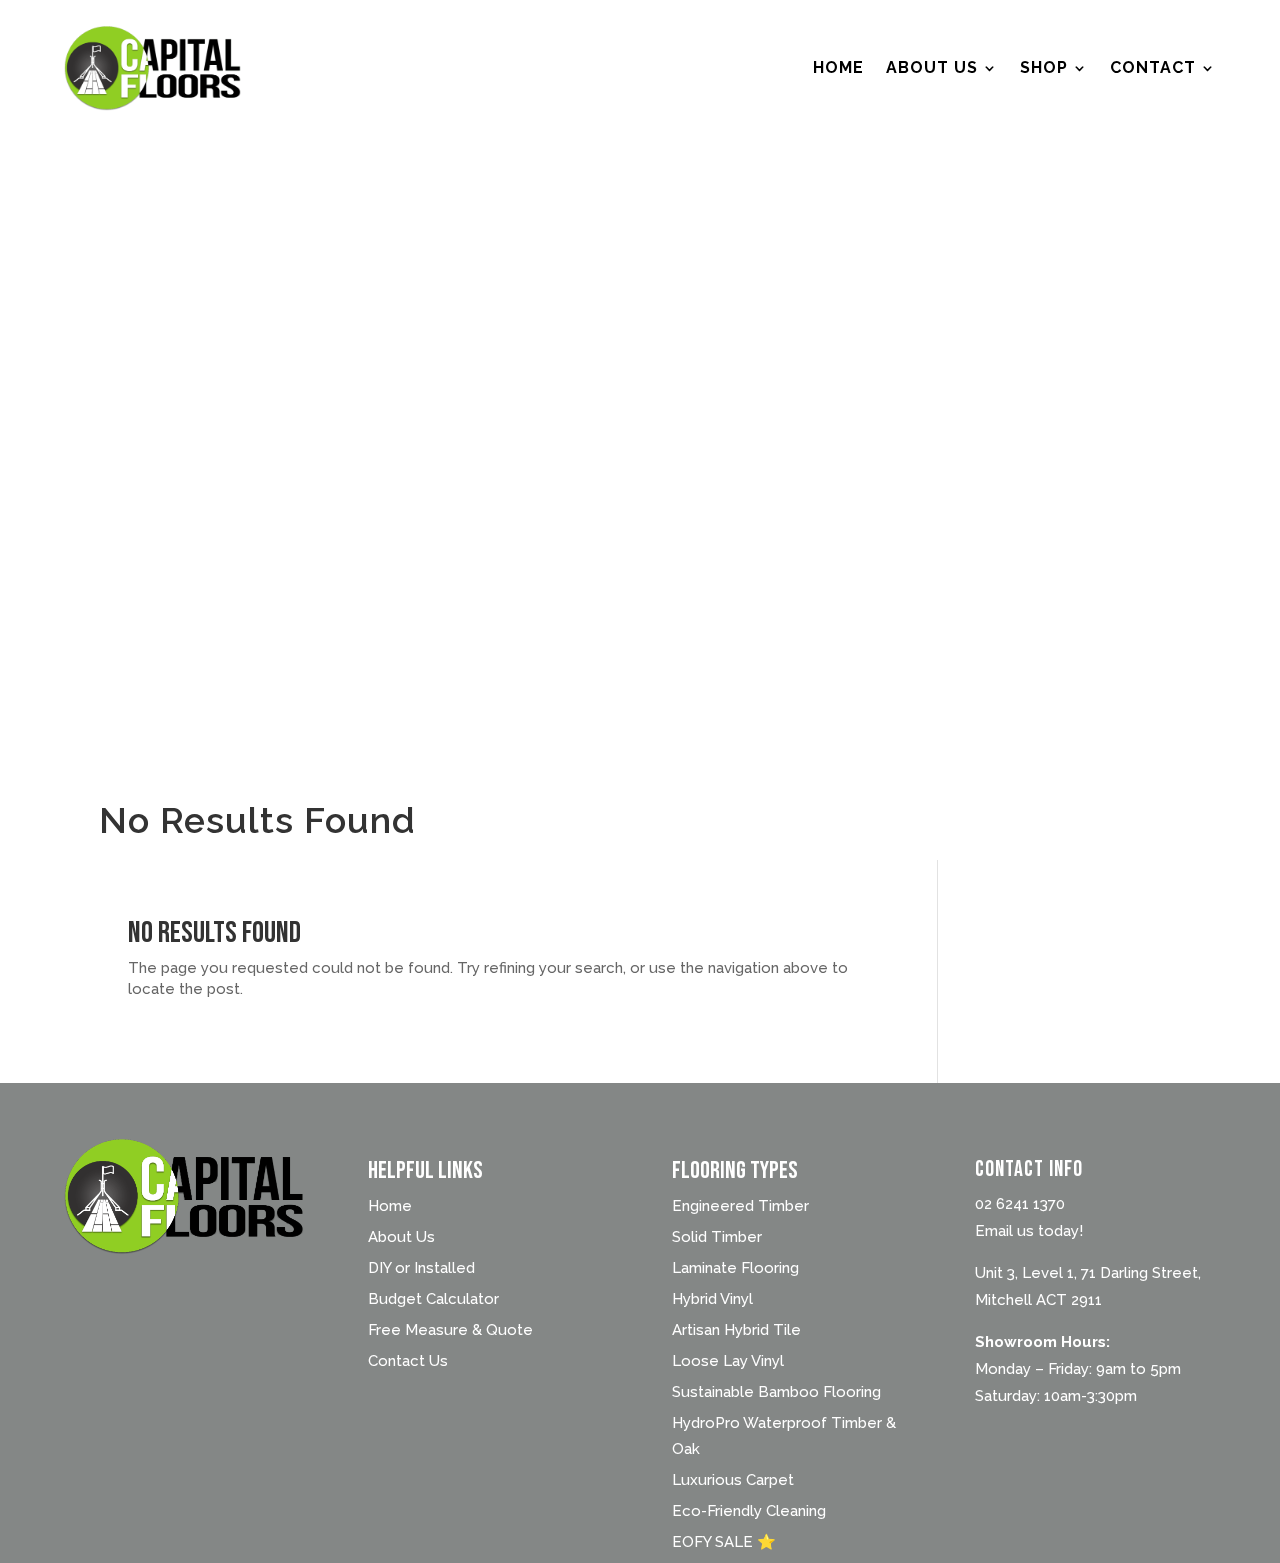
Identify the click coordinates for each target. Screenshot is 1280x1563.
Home (838, 67)
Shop (1044, 67)
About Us (932, 67)
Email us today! (1029, 1231)
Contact (1153, 67)
